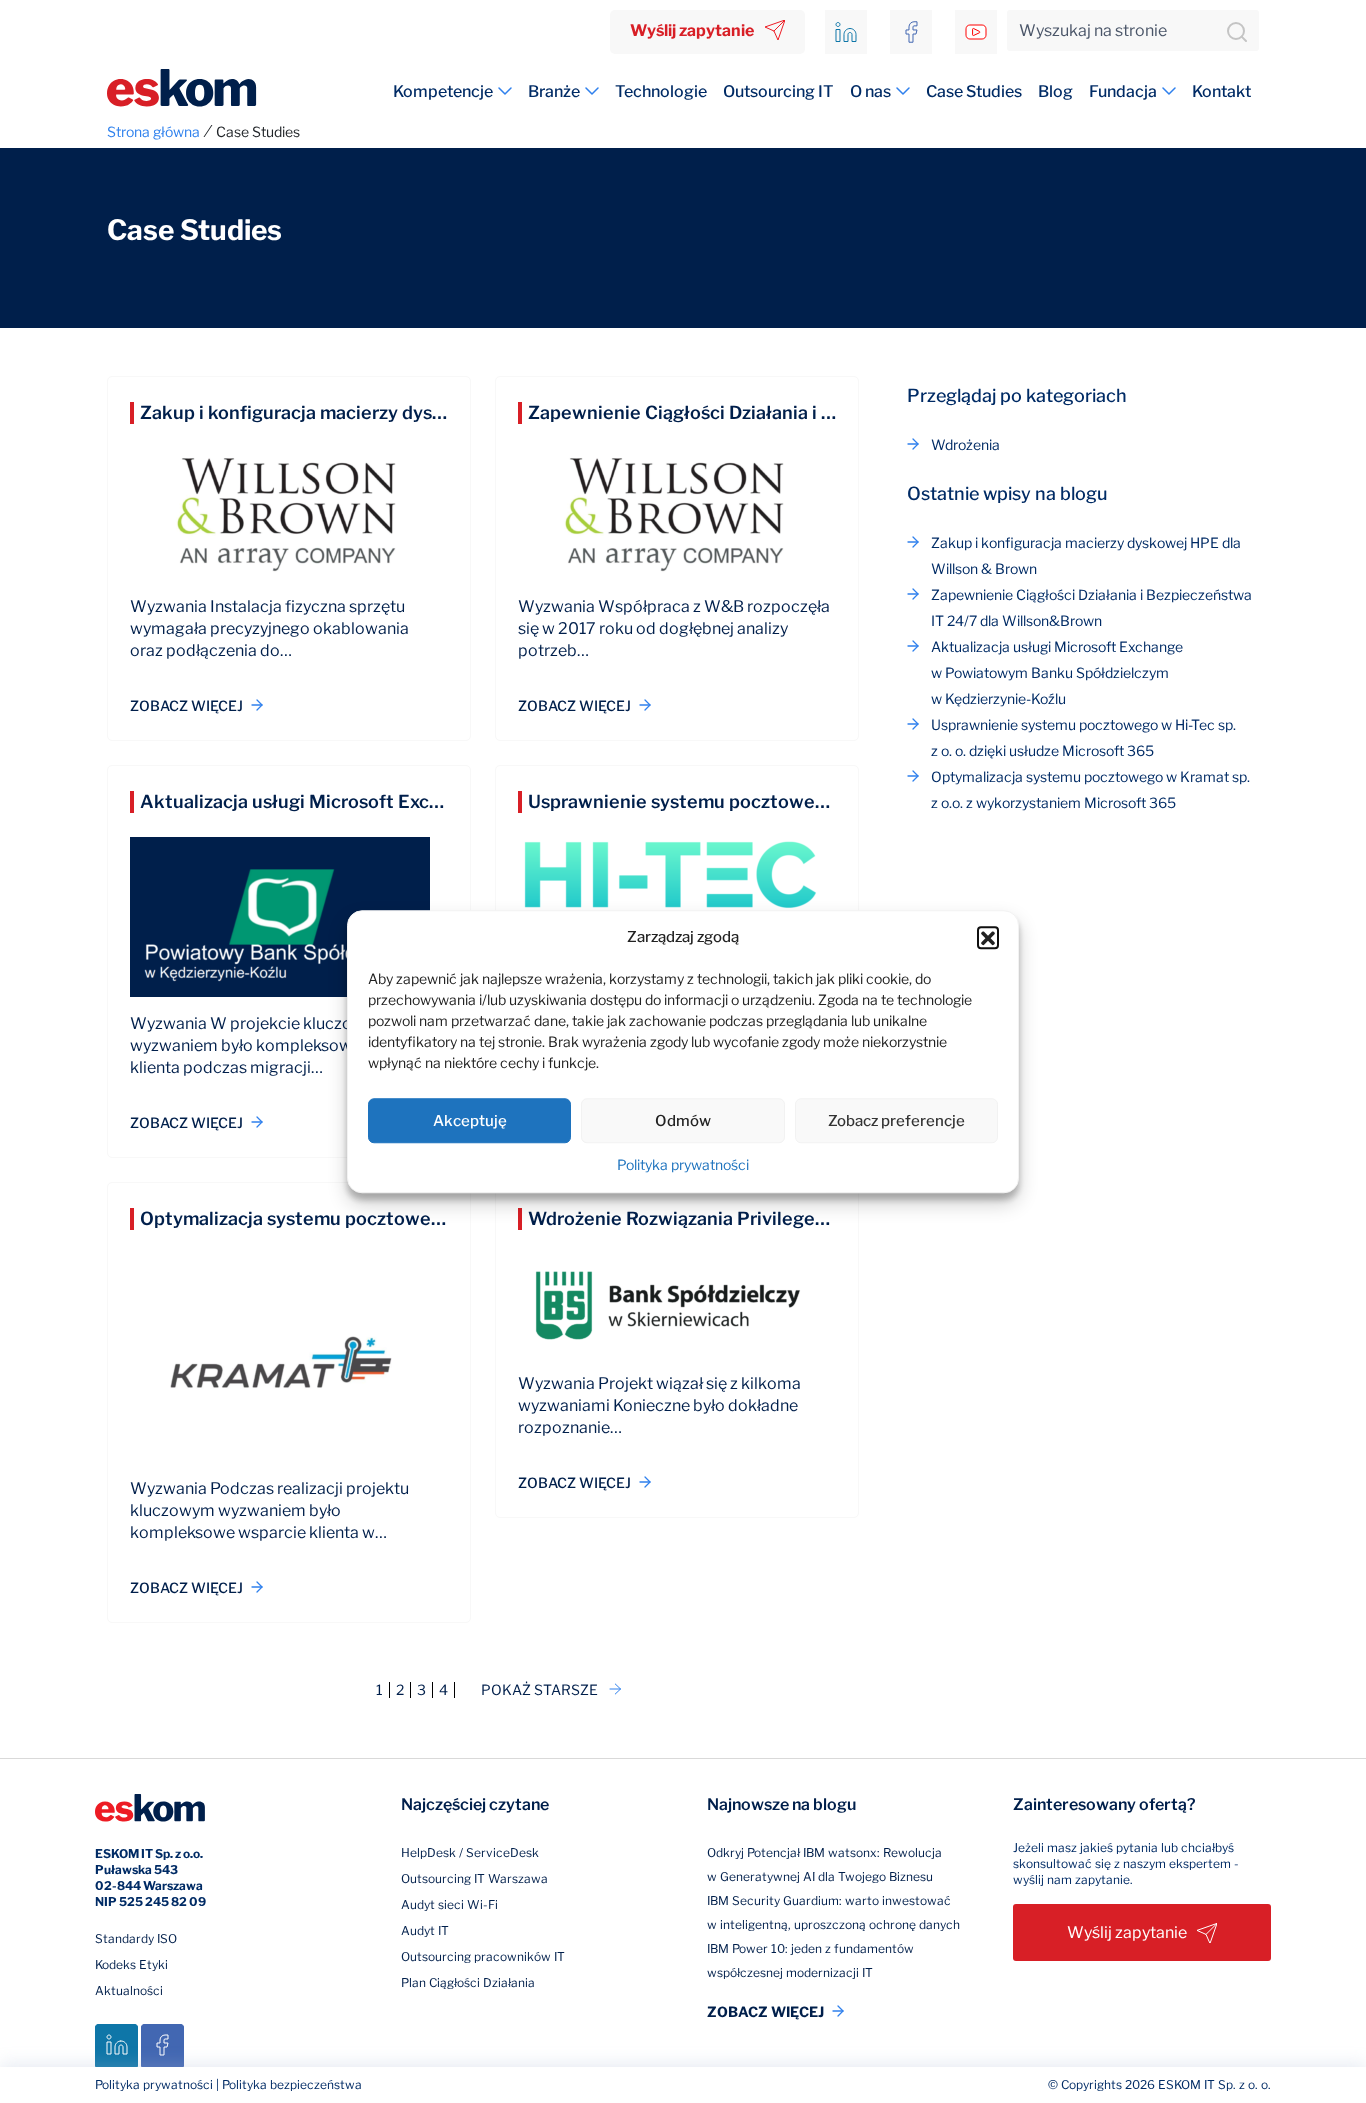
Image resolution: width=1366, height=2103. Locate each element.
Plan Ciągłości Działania (468, 1982)
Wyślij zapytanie (692, 30)
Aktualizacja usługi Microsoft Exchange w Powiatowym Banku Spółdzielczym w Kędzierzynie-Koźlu (1057, 672)
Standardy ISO (136, 1938)
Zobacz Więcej (186, 705)
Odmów (683, 1121)
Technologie (661, 91)
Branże (554, 91)
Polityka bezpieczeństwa (292, 2084)
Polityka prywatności (683, 1164)
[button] (988, 937)
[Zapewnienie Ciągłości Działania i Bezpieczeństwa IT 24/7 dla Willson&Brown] (677, 522)
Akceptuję (470, 1121)
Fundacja (1123, 91)
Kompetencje (443, 91)
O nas (870, 91)
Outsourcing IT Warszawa (474, 1878)
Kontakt (1221, 91)
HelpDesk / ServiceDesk (470, 1852)
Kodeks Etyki (131, 1964)
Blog (1055, 91)
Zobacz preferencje (896, 1121)
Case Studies (974, 91)
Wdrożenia (965, 444)
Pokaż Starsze (539, 1690)
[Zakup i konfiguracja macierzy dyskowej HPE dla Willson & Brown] (289, 522)
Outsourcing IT (778, 91)
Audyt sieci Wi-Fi (449, 1904)
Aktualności (129, 1990)
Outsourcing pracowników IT (483, 1956)
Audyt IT (425, 1930)
